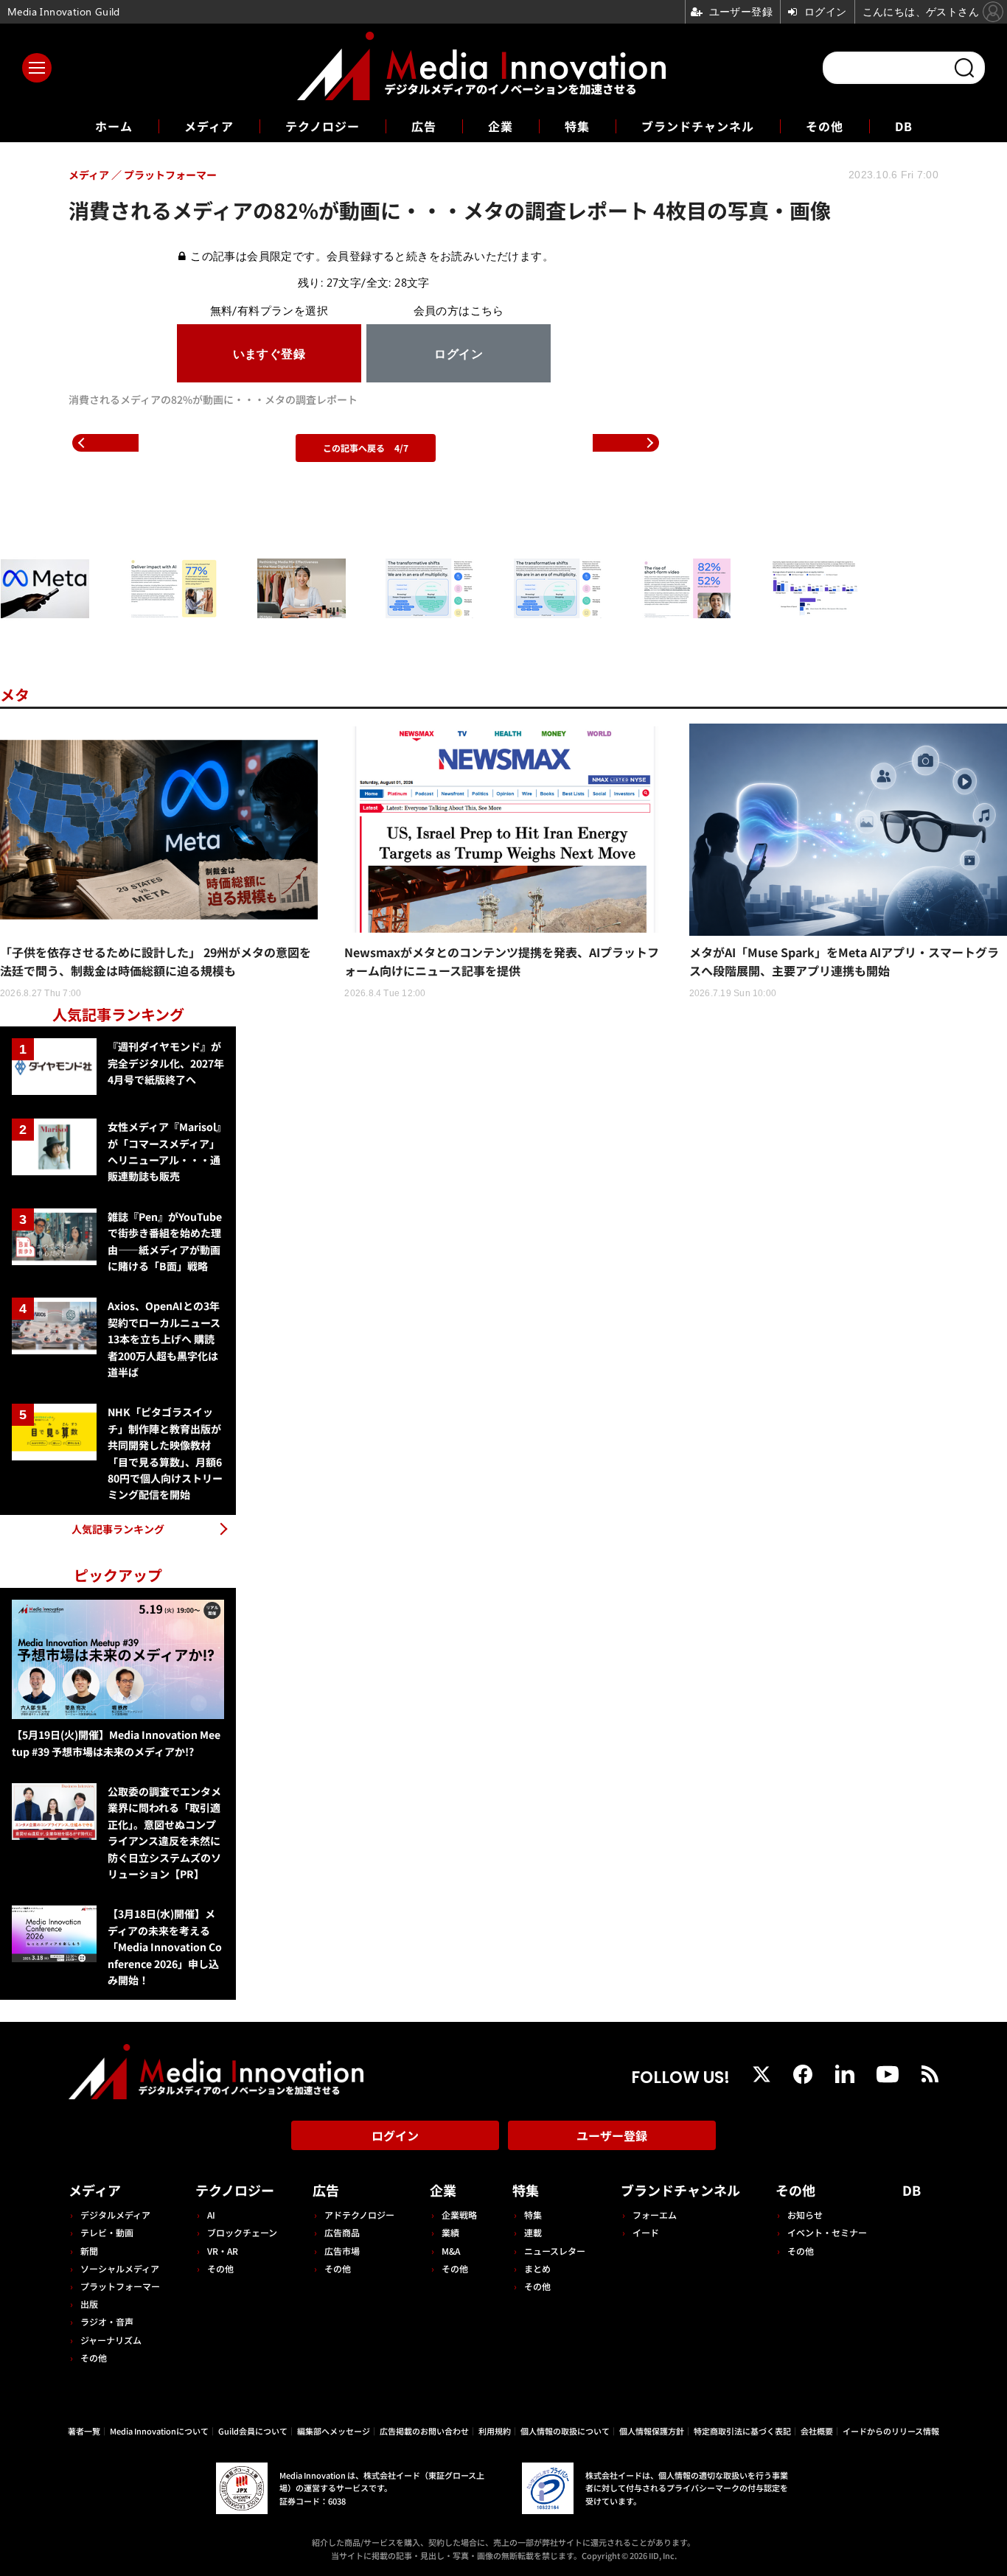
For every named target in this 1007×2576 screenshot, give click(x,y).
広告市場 (342, 2251)
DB (904, 126)
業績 (450, 2232)
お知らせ (805, 2215)
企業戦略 (459, 2215)
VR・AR (223, 2251)
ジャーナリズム (111, 2340)
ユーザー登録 (612, 2135)
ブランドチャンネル (698, 126)
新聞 (89, 2251)
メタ (15, 694)
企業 (501, 126)
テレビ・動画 (107, 2232)
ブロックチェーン (242, 2232)
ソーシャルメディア (120, 2268)
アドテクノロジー (359, 2215)
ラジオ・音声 (107, 2321)
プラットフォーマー (120, 2286)
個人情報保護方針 (652, 2431)
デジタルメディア (115, 2215)
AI (211, 2215)
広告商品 (342, 2232)
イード (646, 2232)
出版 (89, 2304)
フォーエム (655, 2215)
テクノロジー (323, 126)
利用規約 (495, 2431)
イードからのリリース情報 (891, 2431)
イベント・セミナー (827, 2232)
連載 (533, 2232)
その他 (825, 126)
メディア (209, 126)
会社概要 (817, 2431)
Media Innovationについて (159, 2431)
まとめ (537, 2268)
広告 (424, 126)
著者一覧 (84, 2431)
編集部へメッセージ (334, 2431)
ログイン (395, 2135)
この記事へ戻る (366, 448)
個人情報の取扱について (565, 2431)
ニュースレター (555, 2251)
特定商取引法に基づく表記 (742, 2431)
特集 (577, 126)
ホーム (114, 126)
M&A (451, 2251)
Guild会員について (253, 2431)
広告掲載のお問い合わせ (424, 2431)
